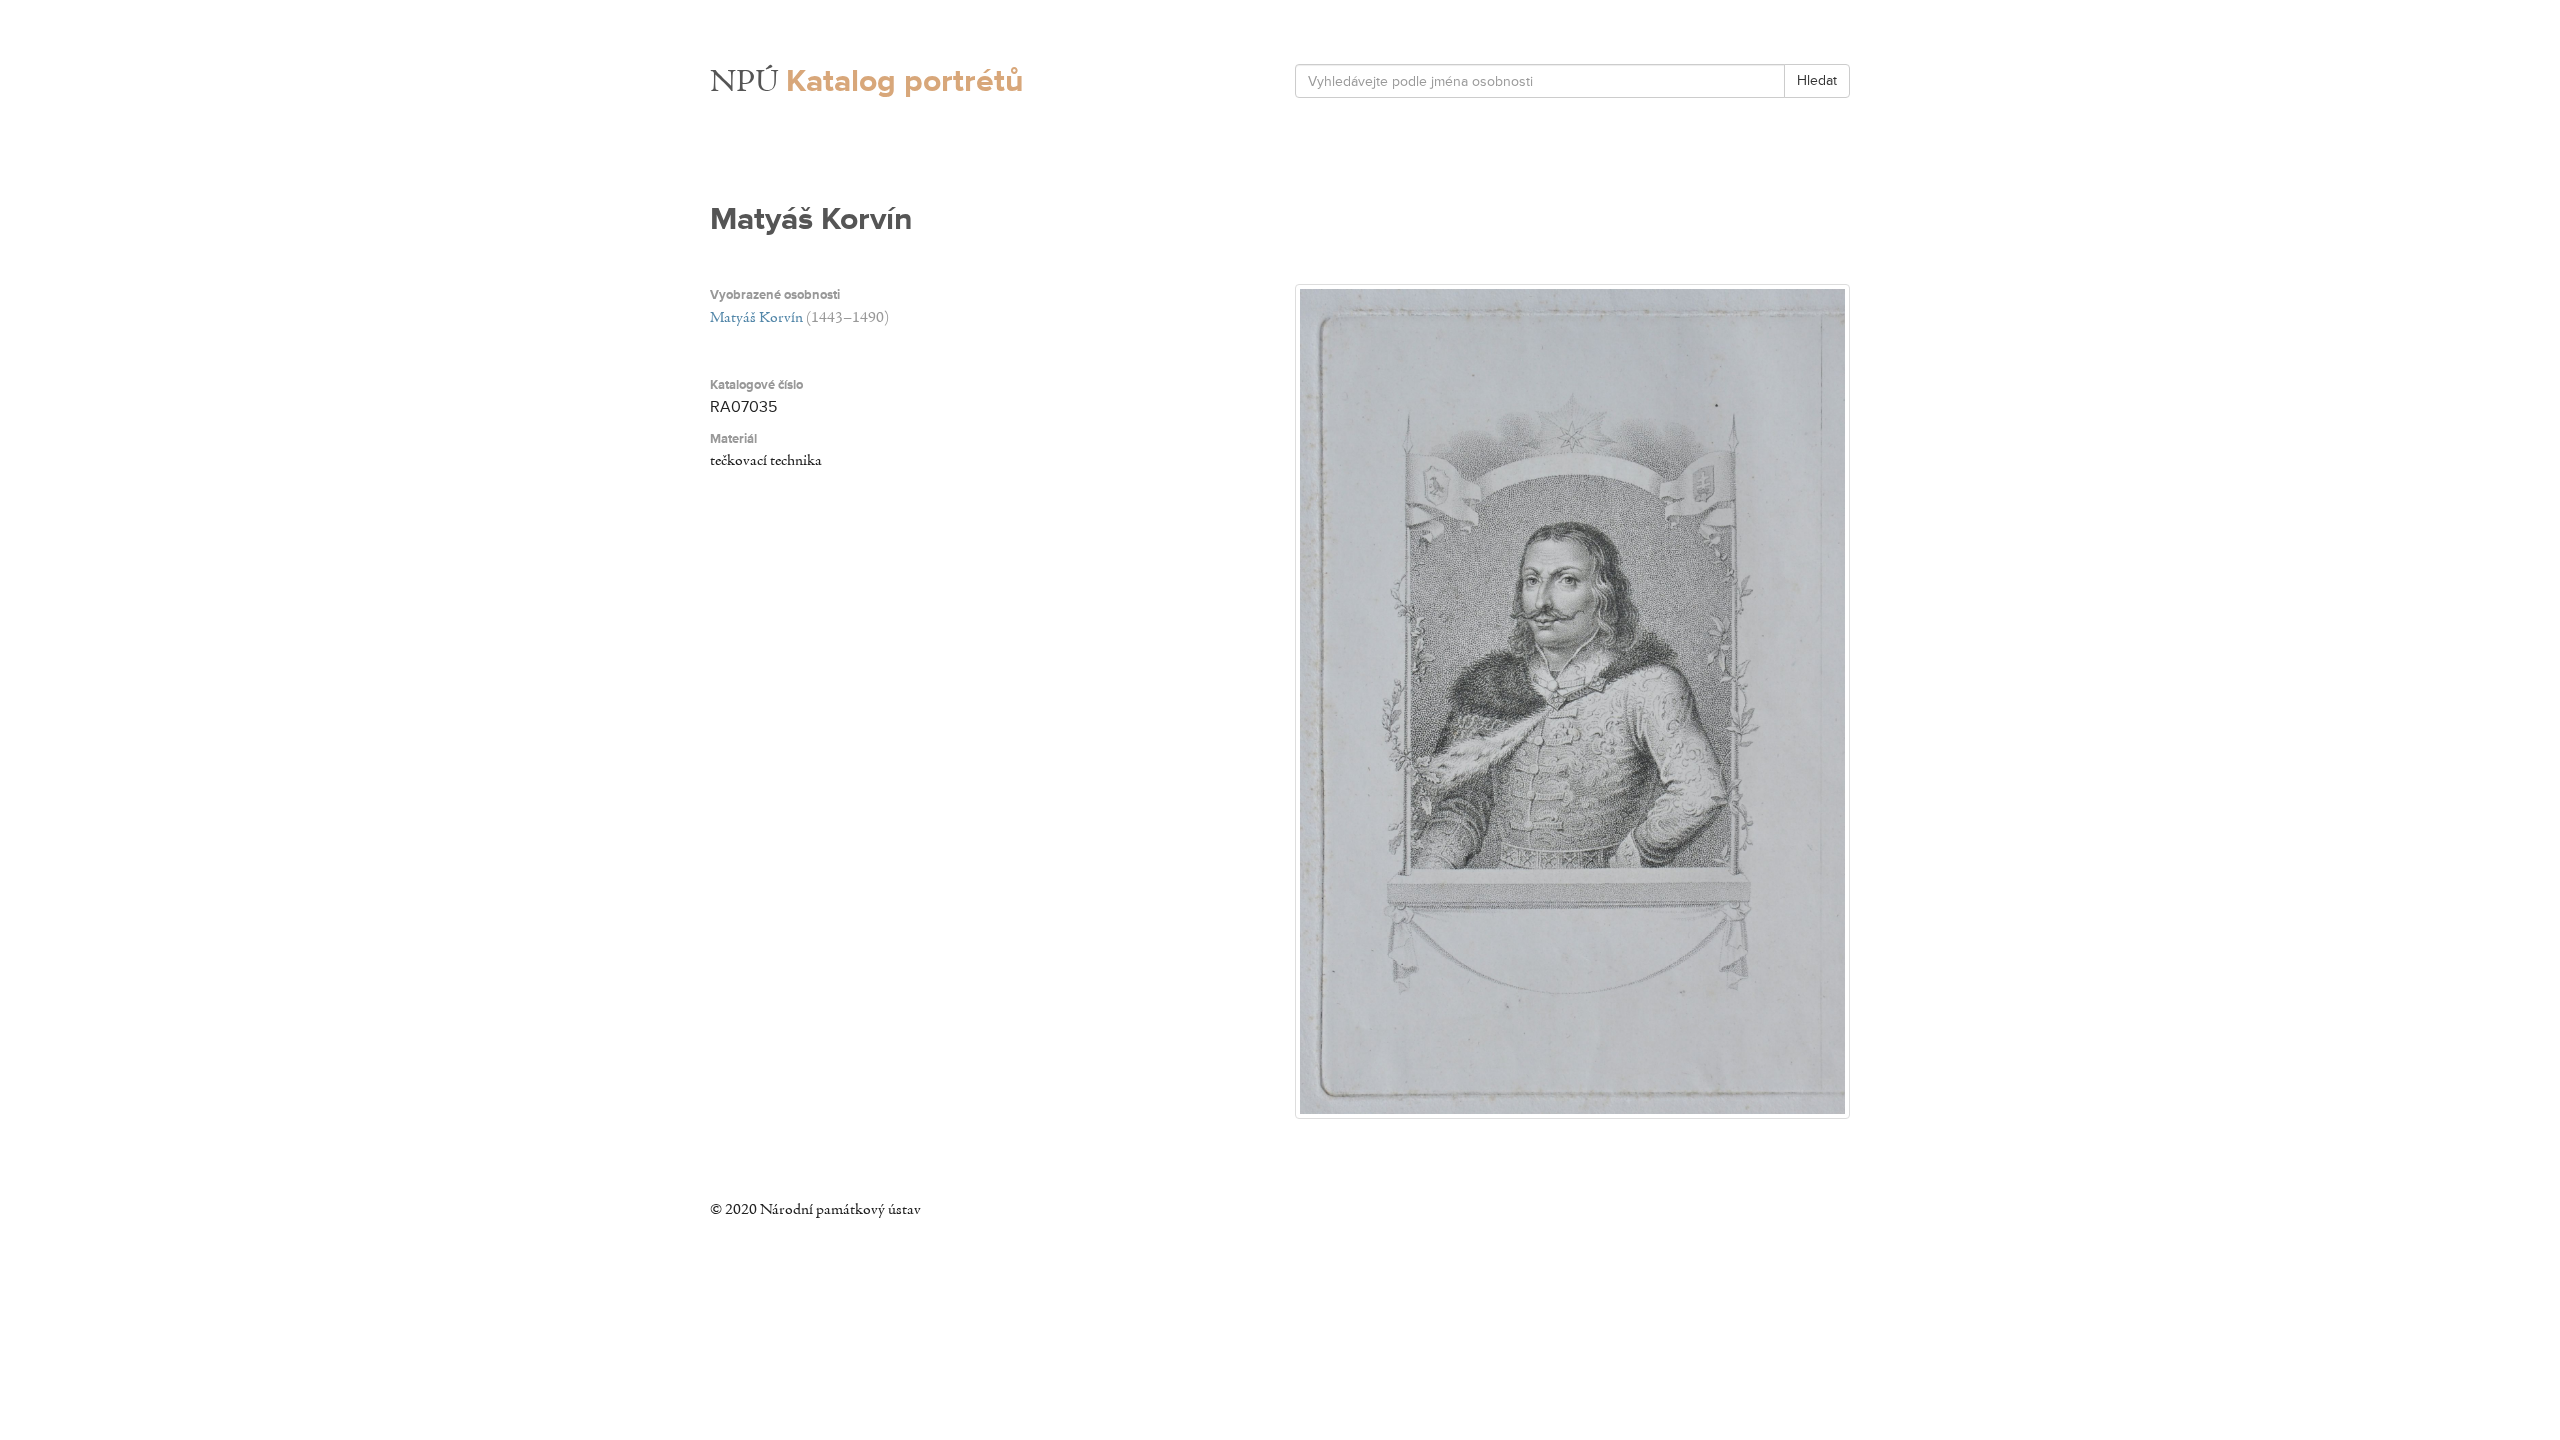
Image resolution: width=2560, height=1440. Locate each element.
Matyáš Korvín (756, 318)
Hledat (1817, 80)
